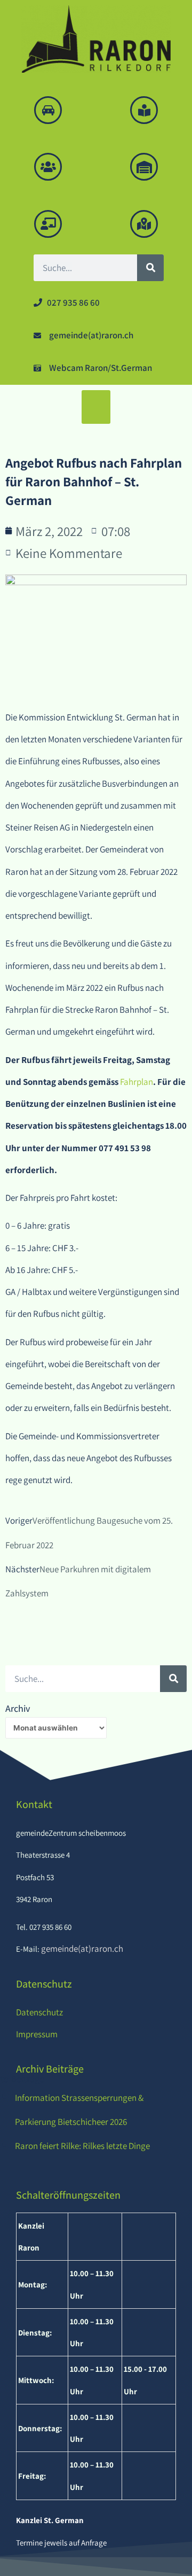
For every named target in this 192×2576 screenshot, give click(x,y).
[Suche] (150, 268)
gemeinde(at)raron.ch (81, 1949)
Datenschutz (39, 2012)
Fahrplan (137, 1082)
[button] (96, 407)
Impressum (37, 2034)
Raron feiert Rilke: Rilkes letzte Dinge (82, 2146)
